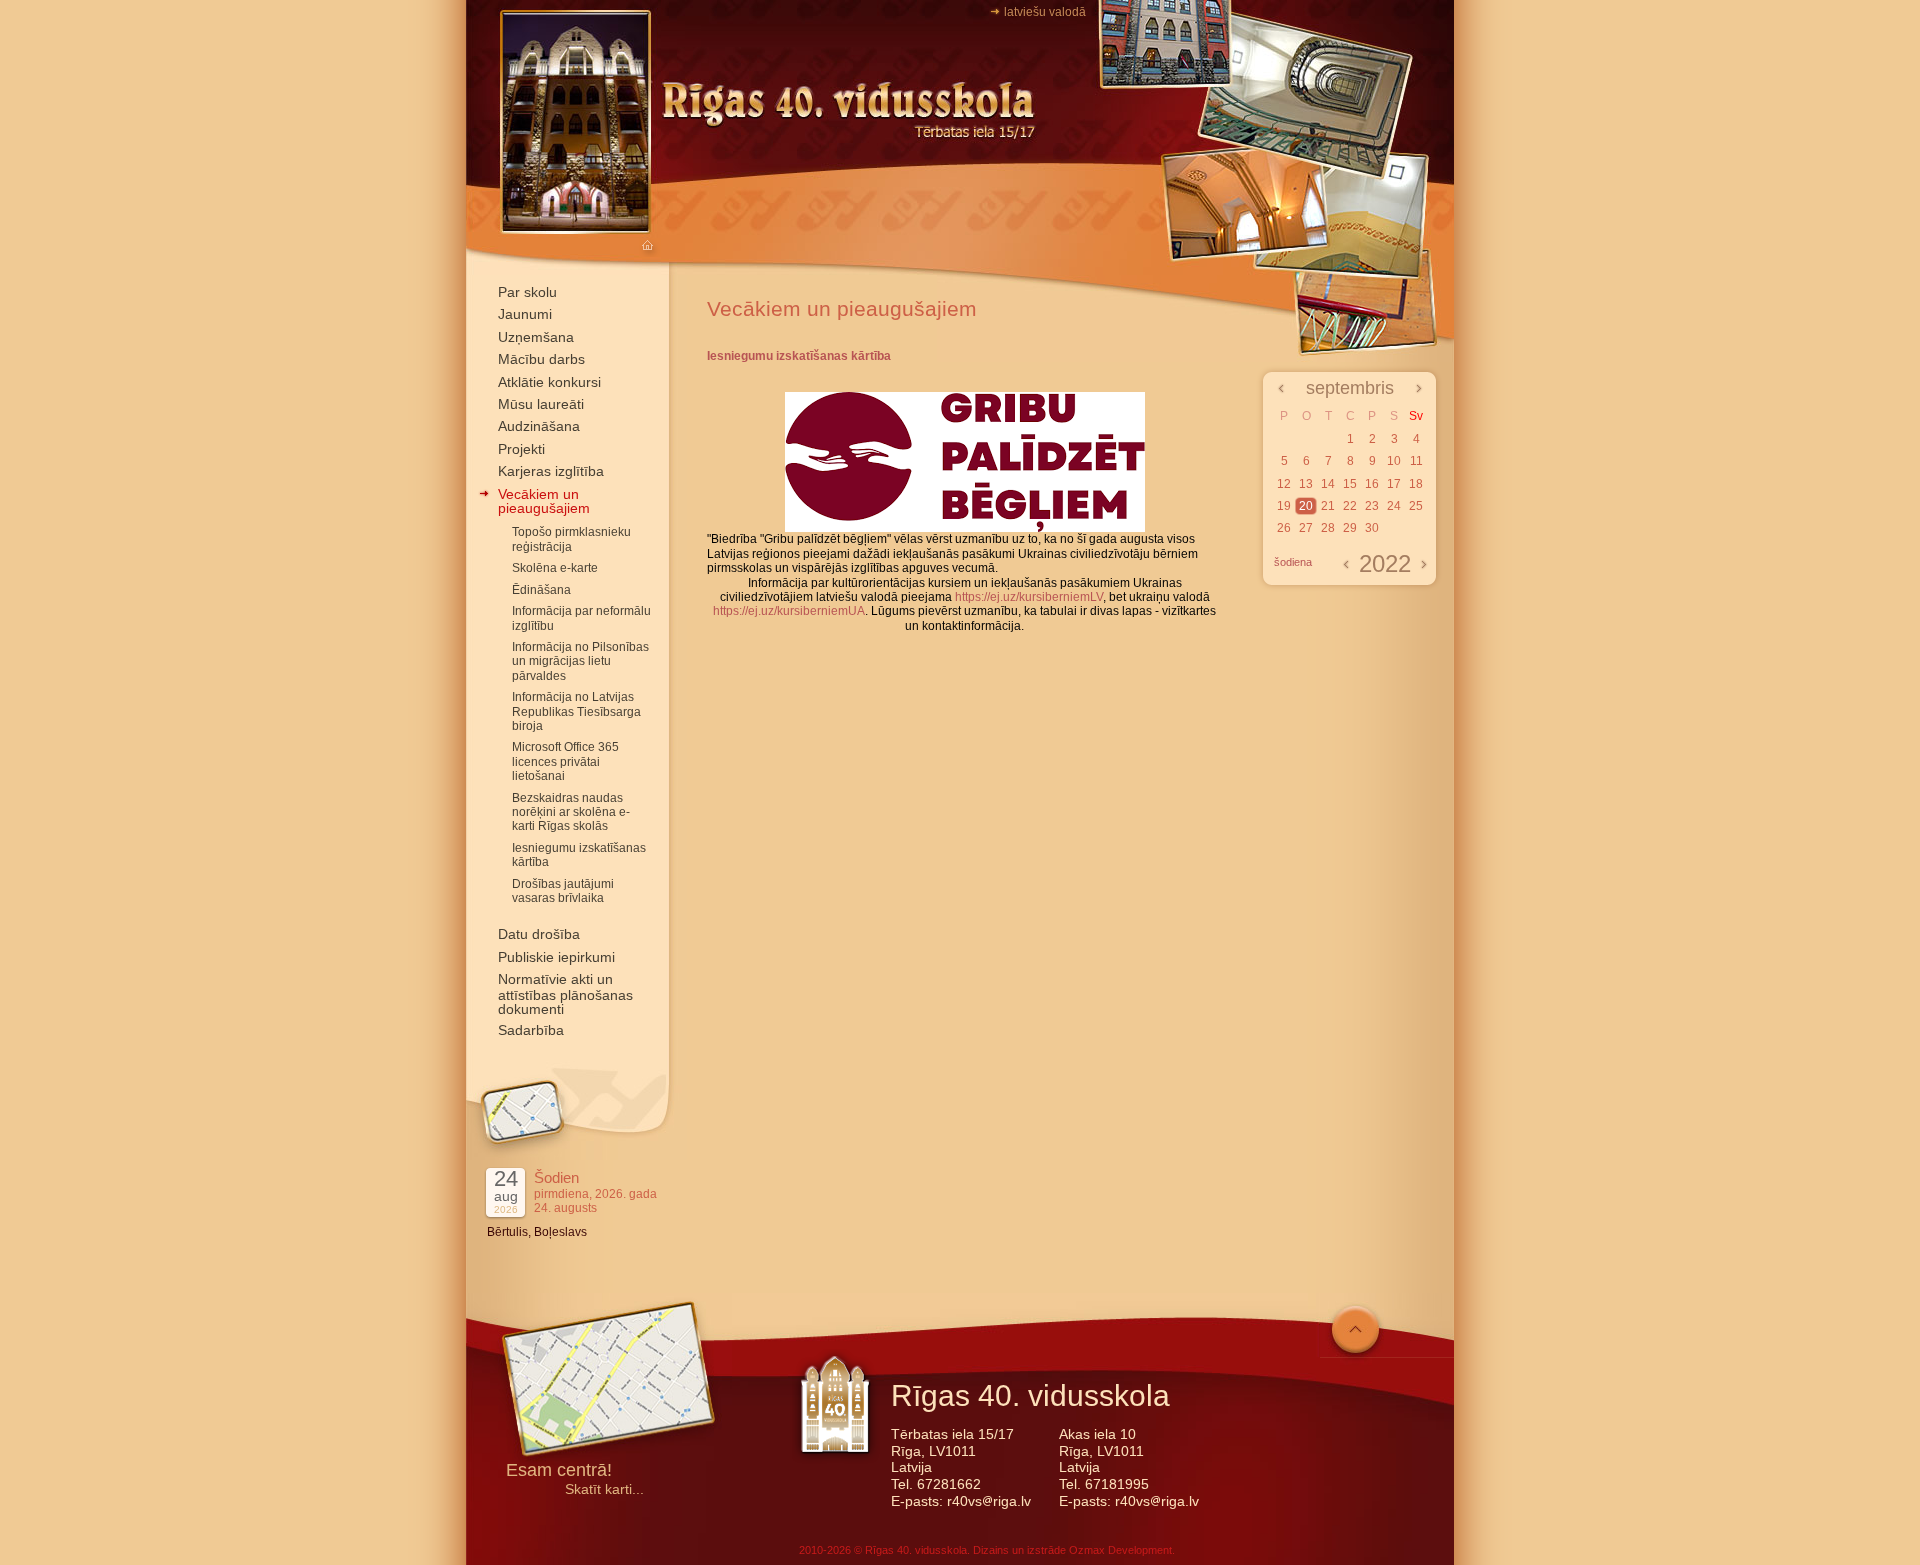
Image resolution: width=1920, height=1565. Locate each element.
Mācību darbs (541, 359)
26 (1284, 528)
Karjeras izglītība (551, 471)
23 (1372, 506)
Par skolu (527, 292)
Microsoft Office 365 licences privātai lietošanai (565, 761)
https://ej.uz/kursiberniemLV (1029, 597)
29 (1350, 528)
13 (1306, 484)
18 (1416, 484)
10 (1394, 461)
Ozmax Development (1120, 1550)
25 (1416, 506)
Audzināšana (539, 426)
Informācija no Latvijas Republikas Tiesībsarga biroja (576, 711)
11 (1416, 461)
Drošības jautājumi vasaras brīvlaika (563, 891)
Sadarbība (531, 1030)
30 (1372, 528)
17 (1394, 484)
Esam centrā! (559, 1471)
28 (1328, 528)
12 (1284, 484)
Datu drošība (539, 934)
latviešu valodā (1045, 12)
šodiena (1293, 562)
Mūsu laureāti (541, 404)
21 (1328, 506)
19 (1284, 506)
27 (1306, 528)
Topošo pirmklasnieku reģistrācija (571, 539)
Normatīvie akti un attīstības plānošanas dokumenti (565, 994)
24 (1394, 506)
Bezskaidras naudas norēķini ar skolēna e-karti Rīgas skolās (571, 812)
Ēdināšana (541, 590)
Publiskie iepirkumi (556, 957)
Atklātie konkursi (549, 382)
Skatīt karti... (604, 1489)
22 (1350, 506)
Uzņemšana (536, 337)
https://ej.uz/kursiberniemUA (789, 611)
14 (1328, 484)
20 (1306, 506)
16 (1372, 484)
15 (1350, 484)
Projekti (521, 449)
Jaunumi (525, 314)
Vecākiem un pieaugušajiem (544, 501)
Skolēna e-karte (555, 568)
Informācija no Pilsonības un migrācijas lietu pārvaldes (580, 661)
